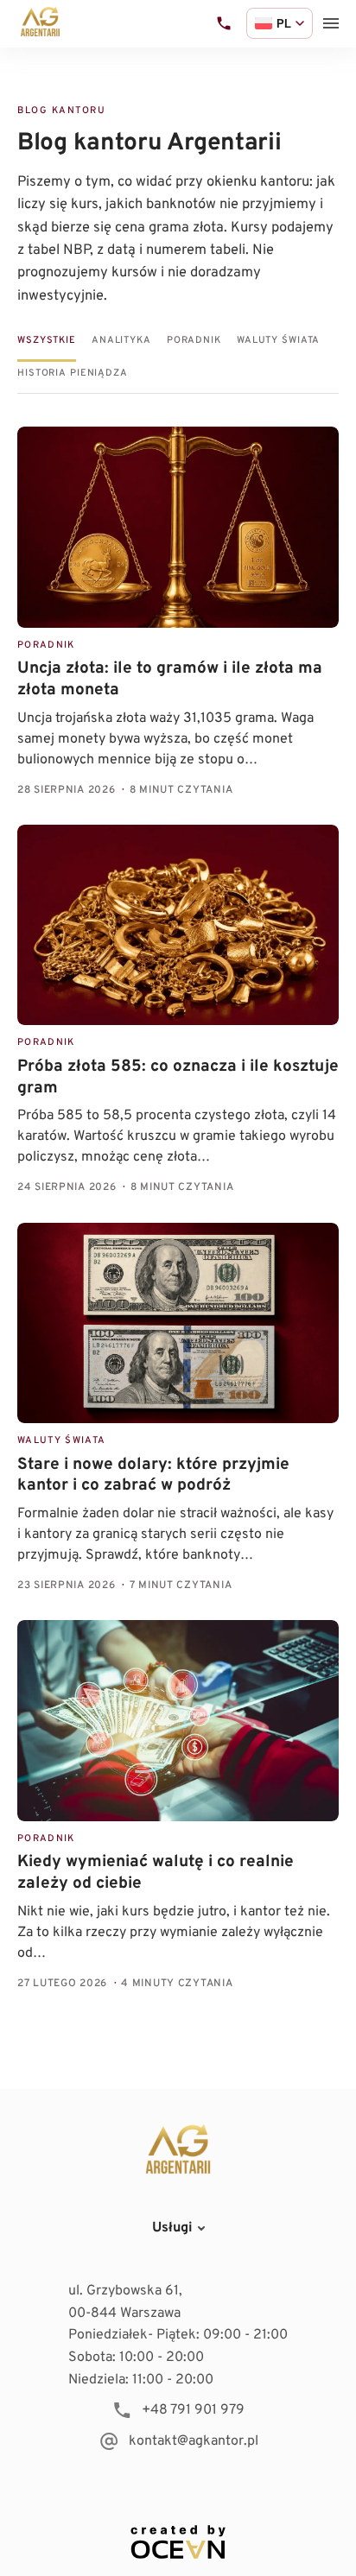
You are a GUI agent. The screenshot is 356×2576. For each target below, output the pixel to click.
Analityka (121, 340)
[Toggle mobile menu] (331, 23)
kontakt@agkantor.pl (194, 2441)
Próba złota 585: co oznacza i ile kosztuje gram (178, 1077)
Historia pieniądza (73, 373)
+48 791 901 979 (193, 2410)
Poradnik (194, 340)
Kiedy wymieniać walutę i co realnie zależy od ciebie (156, 1873)
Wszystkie (47, 340)
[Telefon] (224, 23)
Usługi (172, 2228)
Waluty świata (278, 340)
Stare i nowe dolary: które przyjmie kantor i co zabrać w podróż (153, 1475)
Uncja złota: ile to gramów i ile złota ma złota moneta (170, 679)
